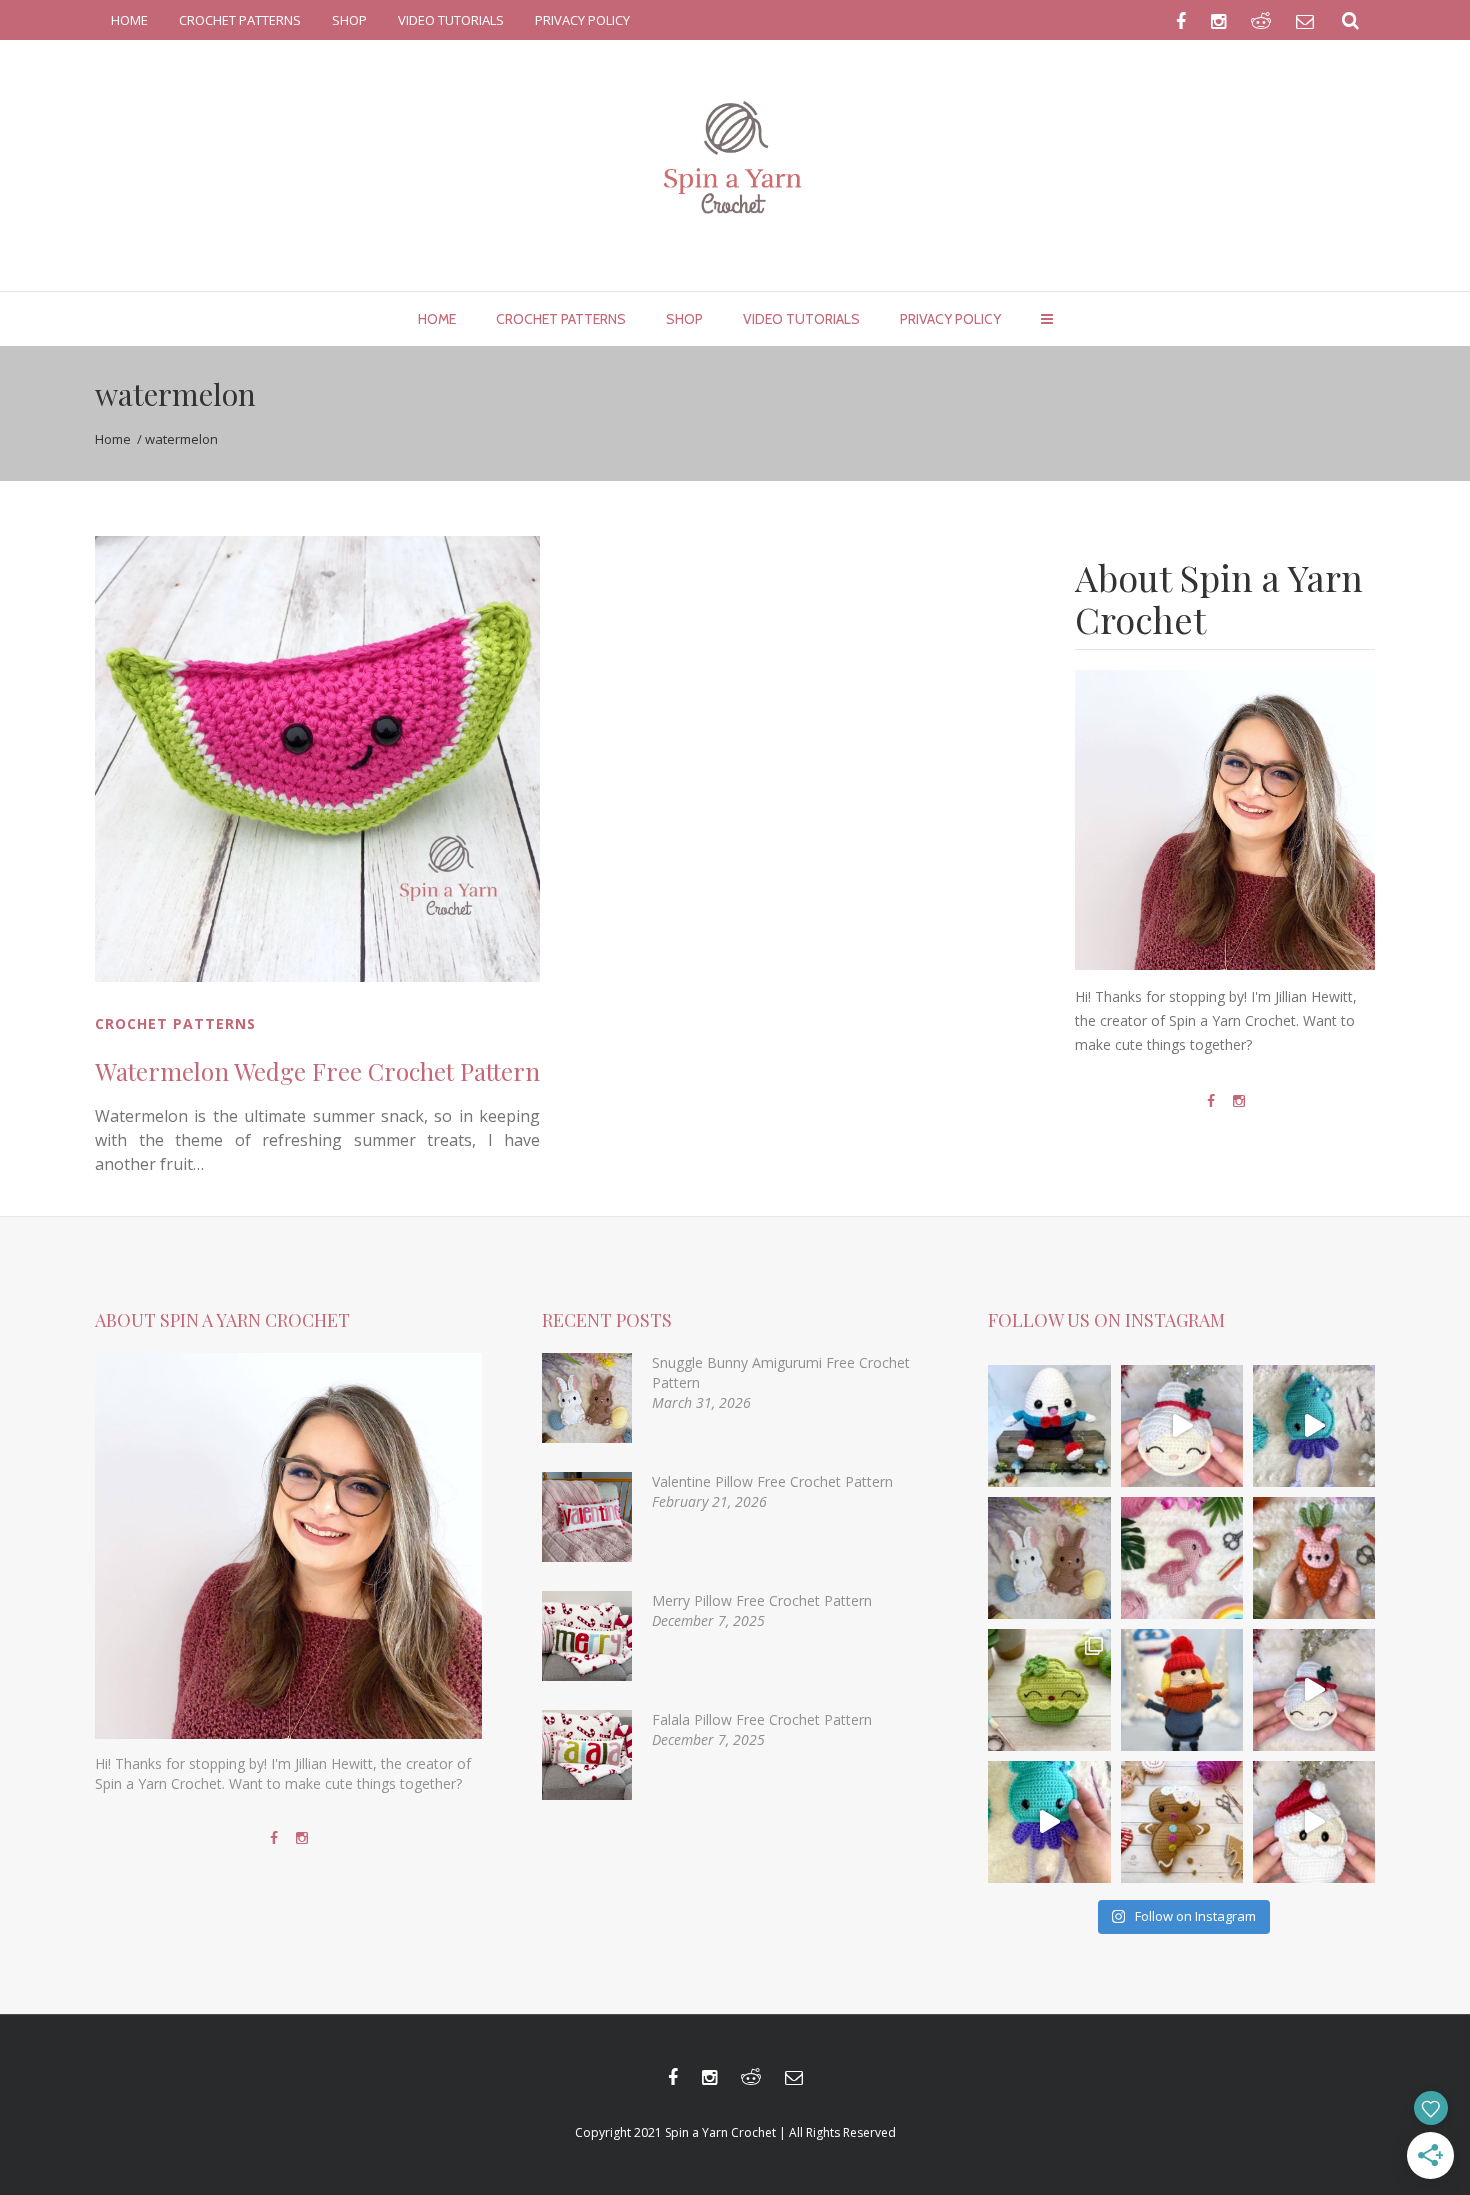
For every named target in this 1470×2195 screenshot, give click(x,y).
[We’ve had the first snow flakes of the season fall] (1182, 1822)
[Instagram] (1239, 1101)
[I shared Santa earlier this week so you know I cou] (1182, 1426)
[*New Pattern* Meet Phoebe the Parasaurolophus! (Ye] (1182, 1558)
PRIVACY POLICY (582, 20)
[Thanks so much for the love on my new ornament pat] (1314, 1822)
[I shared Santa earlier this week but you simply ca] (1314, 1690)
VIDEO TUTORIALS (451, 20)
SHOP (349, 20)
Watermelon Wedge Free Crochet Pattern (317, 1071)
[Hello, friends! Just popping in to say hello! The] (1314, 1426)
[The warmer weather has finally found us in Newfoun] (1049, 1822)
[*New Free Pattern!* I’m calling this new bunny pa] (1049, 1558)
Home (113, 439)
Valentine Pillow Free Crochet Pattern (772, 1481)
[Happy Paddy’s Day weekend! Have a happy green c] (1049, 1690)
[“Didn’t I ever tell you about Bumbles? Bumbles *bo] (1182, 1690)
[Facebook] (1211, 1101)
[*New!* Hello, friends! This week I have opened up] (1049, 1426)
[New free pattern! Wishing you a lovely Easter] (1314, 1558)
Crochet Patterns (175, 1023)
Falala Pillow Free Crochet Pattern (762, 1719)
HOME (129, 20)
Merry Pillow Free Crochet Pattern (762, 1600)
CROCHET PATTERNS (240, 20)
